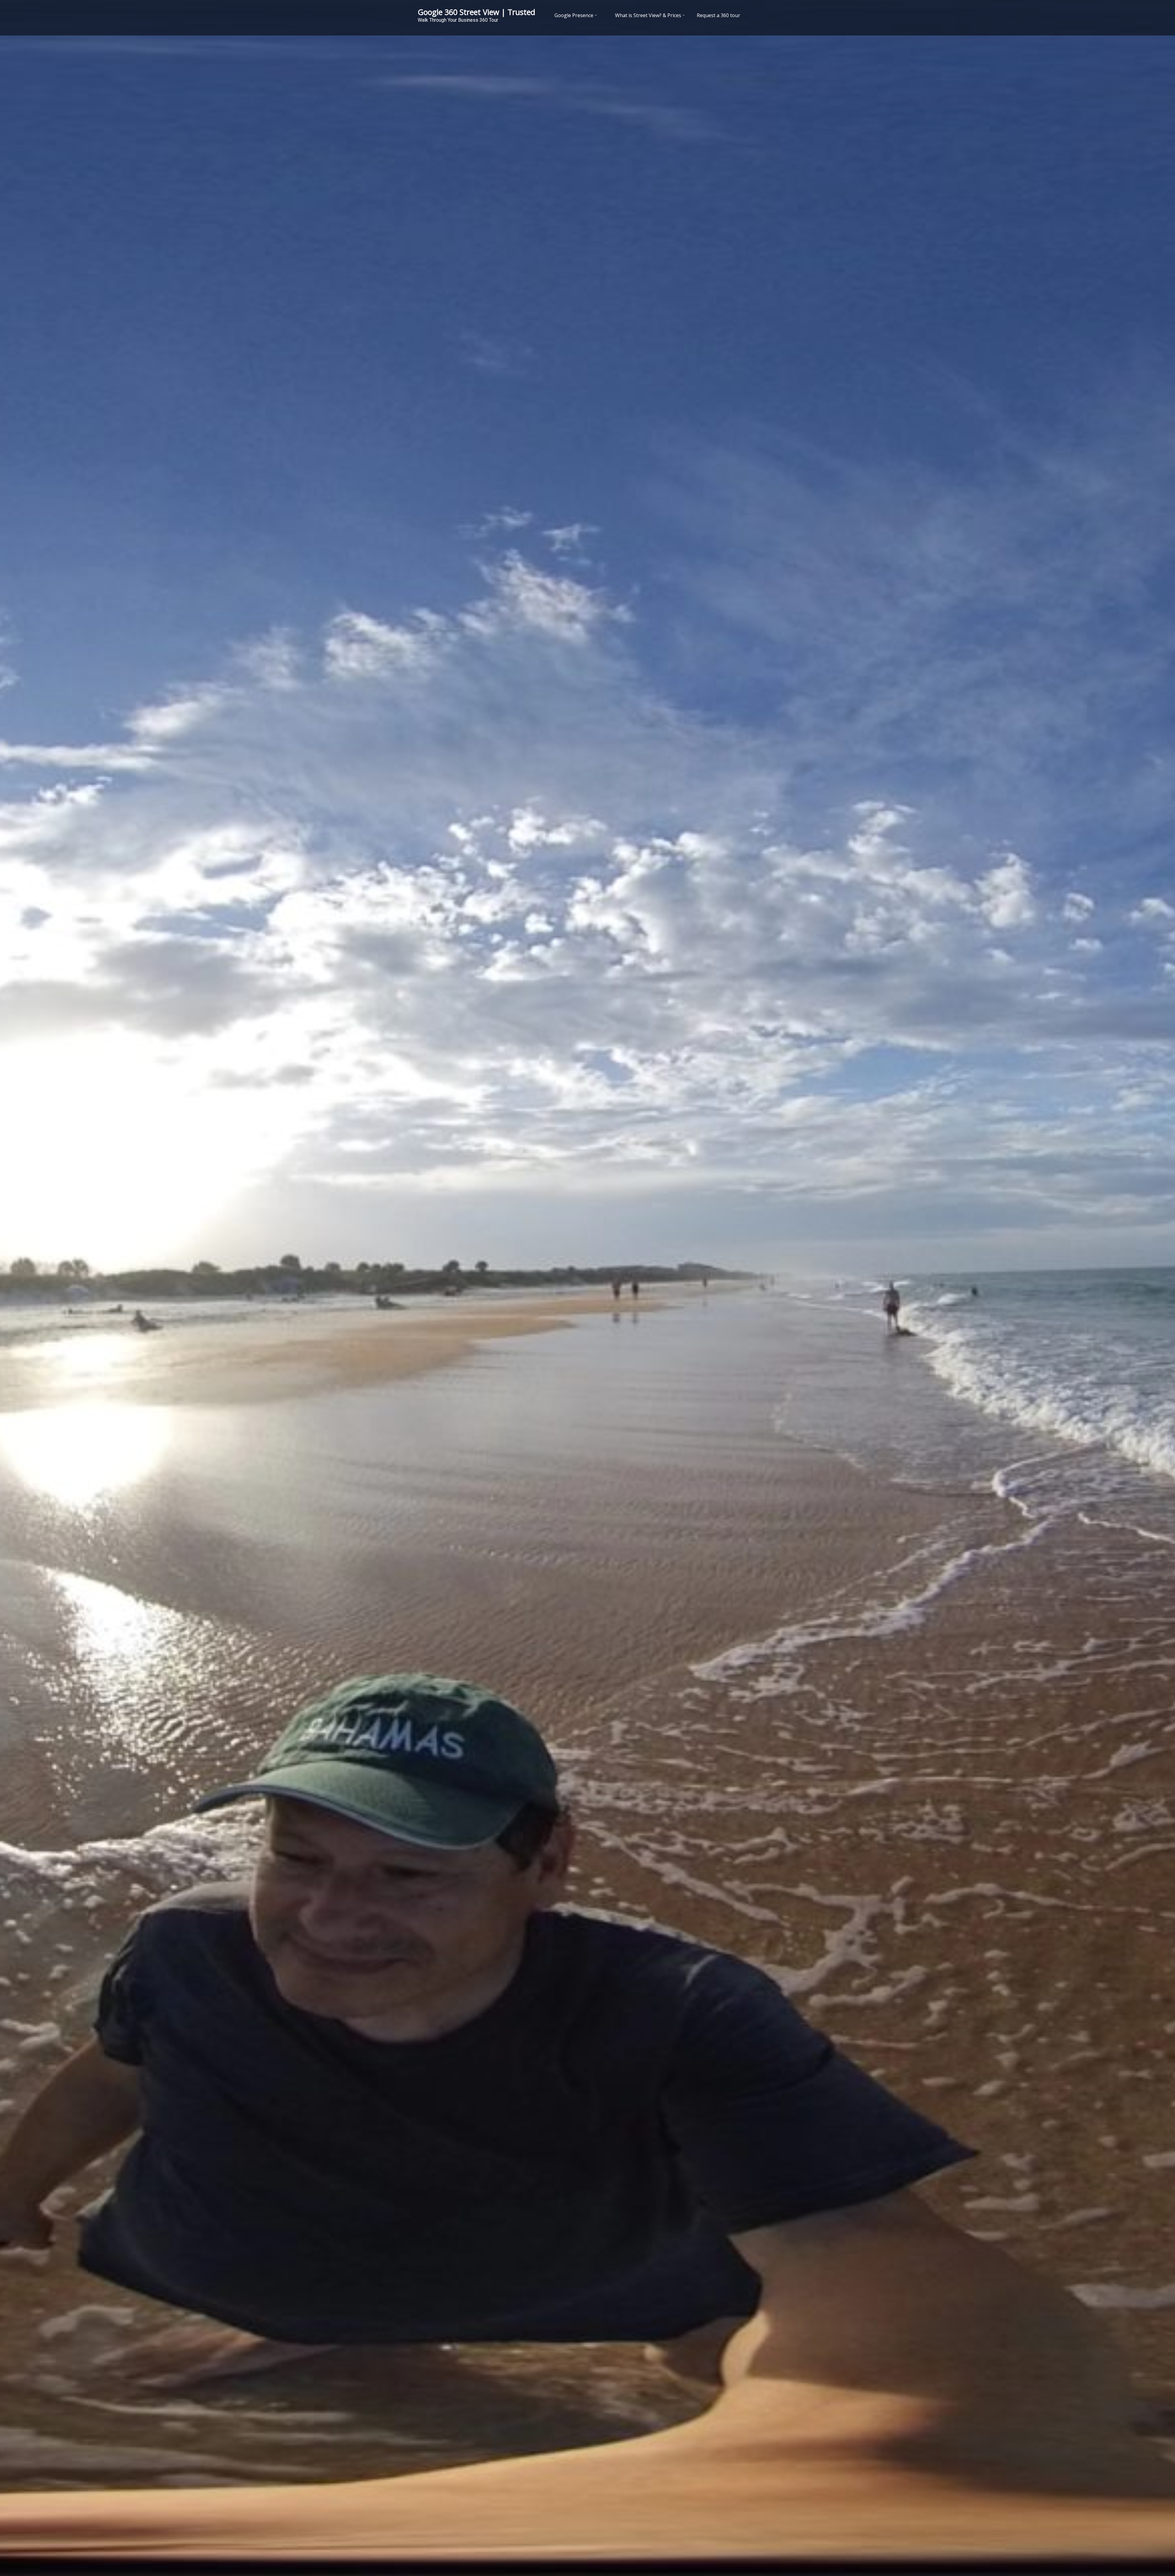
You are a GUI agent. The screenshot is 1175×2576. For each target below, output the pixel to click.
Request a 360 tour (718, 15)
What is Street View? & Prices (648, 15)
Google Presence (574, 15)
